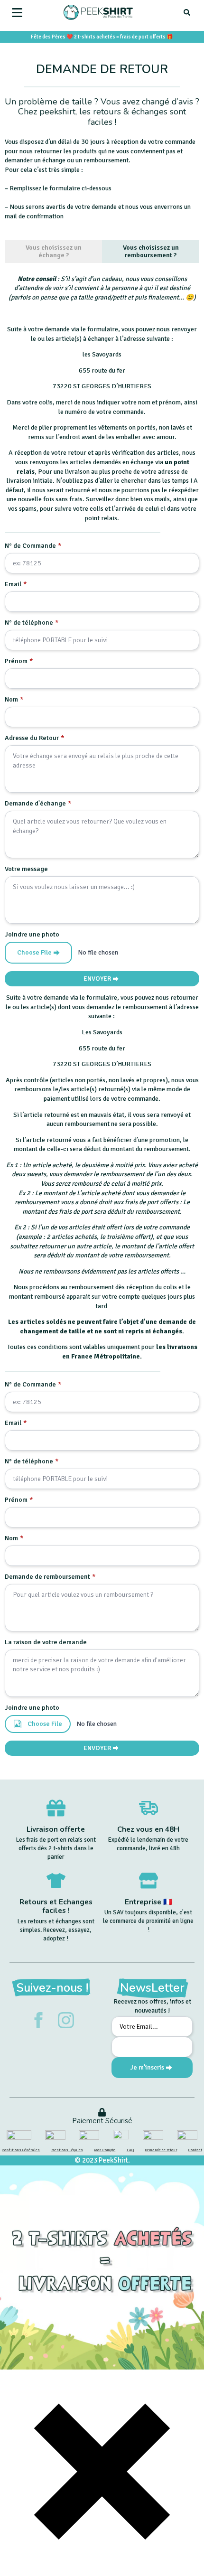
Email (16, 584)
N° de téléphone (32, 623)
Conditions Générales (21, 2150)
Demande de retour (161, 2150)
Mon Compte (105, 2150)
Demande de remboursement (50, 1577)
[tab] (53, 252)
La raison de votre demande (46, 1642)
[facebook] (38, 2020)
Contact (195, 2150)
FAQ (130, 2150)
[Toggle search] (187, 12)
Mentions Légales (67, 2150)
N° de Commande (33, 546)
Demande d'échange (38, 804)
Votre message (26, 869)
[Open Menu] (17, 12)
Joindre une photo (32, 935)
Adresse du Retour (35, 738)
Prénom (19, 661)
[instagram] (66, 2020)
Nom (14, 700)
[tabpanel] (102, 630)
